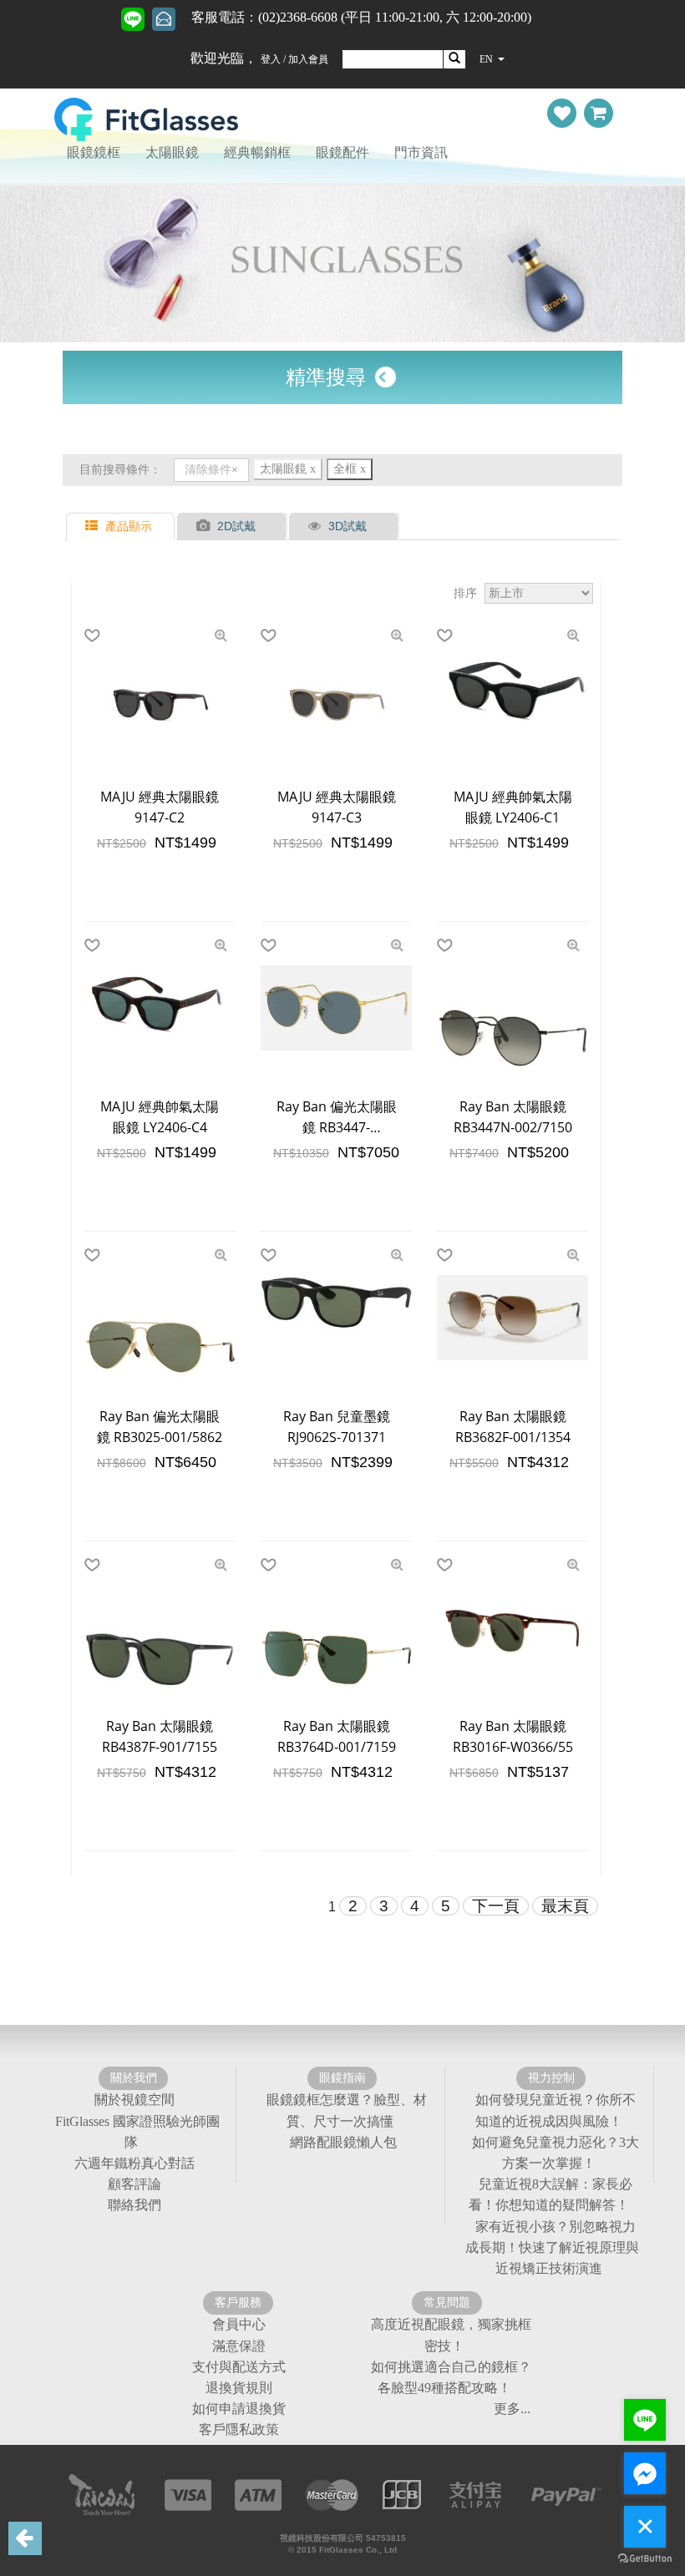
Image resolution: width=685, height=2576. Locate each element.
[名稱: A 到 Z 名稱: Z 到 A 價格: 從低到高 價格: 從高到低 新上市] (539, 594)
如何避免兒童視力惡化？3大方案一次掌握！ (556, 2153)
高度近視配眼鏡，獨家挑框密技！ (451, 2336)
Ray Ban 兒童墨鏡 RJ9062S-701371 (337, 1427)
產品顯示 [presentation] (129, 526)
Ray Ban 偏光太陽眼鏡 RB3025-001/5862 (160, 1427)
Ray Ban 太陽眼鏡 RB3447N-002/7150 (513, 1117)
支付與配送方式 (239, 2367)
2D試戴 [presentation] (236, 526)
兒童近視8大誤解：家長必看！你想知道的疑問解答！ (551, 2194)
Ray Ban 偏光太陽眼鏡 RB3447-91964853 (337, 1118)
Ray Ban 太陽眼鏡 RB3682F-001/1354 (513, 1427)
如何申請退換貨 (239, 2409)
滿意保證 (239, 2346)
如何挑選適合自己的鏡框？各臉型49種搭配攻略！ (451, 2377)
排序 (465, 593)
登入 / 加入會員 (294, 59)
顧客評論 (134, 2184)
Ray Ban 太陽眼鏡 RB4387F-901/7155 (160, 1736)
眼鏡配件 (342, 152)
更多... (512, 2409)
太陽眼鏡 (172, 152)
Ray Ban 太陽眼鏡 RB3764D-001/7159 (337, 1736)
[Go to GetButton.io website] (645, 2559)
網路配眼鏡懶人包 (343, 2142)
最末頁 (565, 1906)
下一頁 (496, 1906)
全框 (350, 469)
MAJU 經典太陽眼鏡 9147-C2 (160, 807)
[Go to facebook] (645, 2473)
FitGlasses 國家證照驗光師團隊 (137, 2132)
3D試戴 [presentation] (348, 526)
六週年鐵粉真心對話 (134, 2163)
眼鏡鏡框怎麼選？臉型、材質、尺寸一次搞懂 (347, 2111)
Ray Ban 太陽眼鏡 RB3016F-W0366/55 (513, 1736)
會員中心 (239, 2325)
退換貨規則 (239, 2388)
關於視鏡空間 (134, 2100)
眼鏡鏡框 (94, 152)
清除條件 (208, 470)
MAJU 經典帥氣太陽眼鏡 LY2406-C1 (513, 807)
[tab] (122, 526)
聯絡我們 (134, 2206)
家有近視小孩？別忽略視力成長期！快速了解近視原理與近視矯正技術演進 (552, 2247)
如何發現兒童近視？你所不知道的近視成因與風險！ (556, 2111)
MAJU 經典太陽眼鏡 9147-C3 (337, 807)
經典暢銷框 (257, 152)
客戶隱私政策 (239, 2430)
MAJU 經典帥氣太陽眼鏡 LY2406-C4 (160, 1117)
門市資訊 (421, 152)
